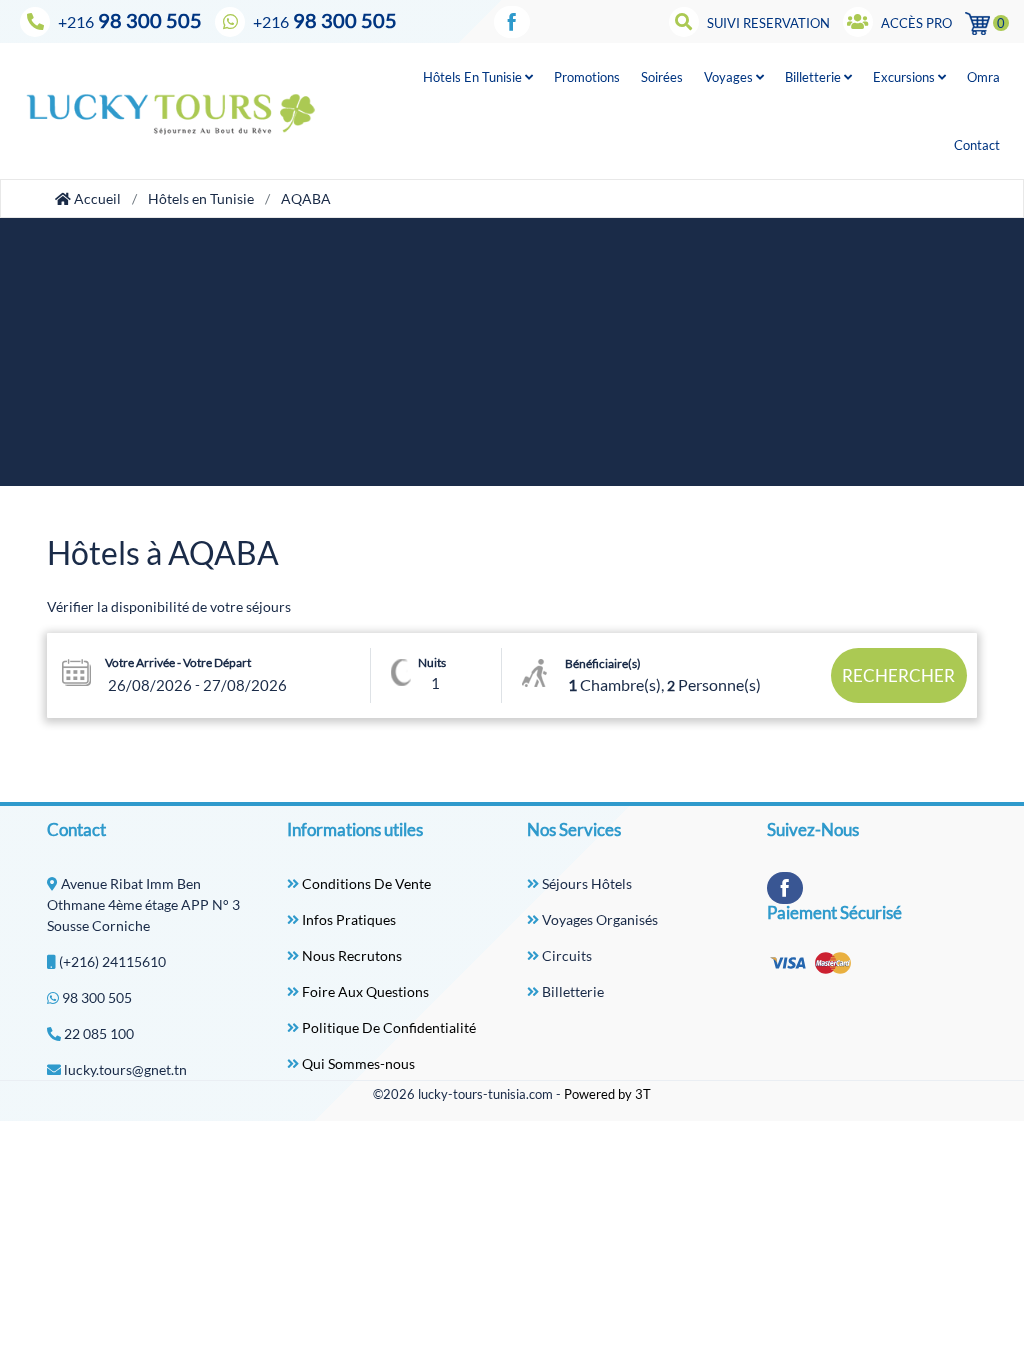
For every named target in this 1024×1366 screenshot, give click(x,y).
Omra (983, 77)
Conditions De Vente (365, 883)
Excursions (905, 77)
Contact (977, 145)
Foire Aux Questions (364, 991)
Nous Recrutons (350, 955)
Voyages (730, 77)
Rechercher (898, 675)
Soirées (662, 77)
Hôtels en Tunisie (201, 198)
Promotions (587, 77)
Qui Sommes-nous (357, 1063)
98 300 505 (130, 20)
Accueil (96, 198)
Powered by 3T (607, 1094)
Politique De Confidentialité (387, 1027)
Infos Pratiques (347, 919)
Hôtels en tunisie (474, 77)
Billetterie (814, 77)
